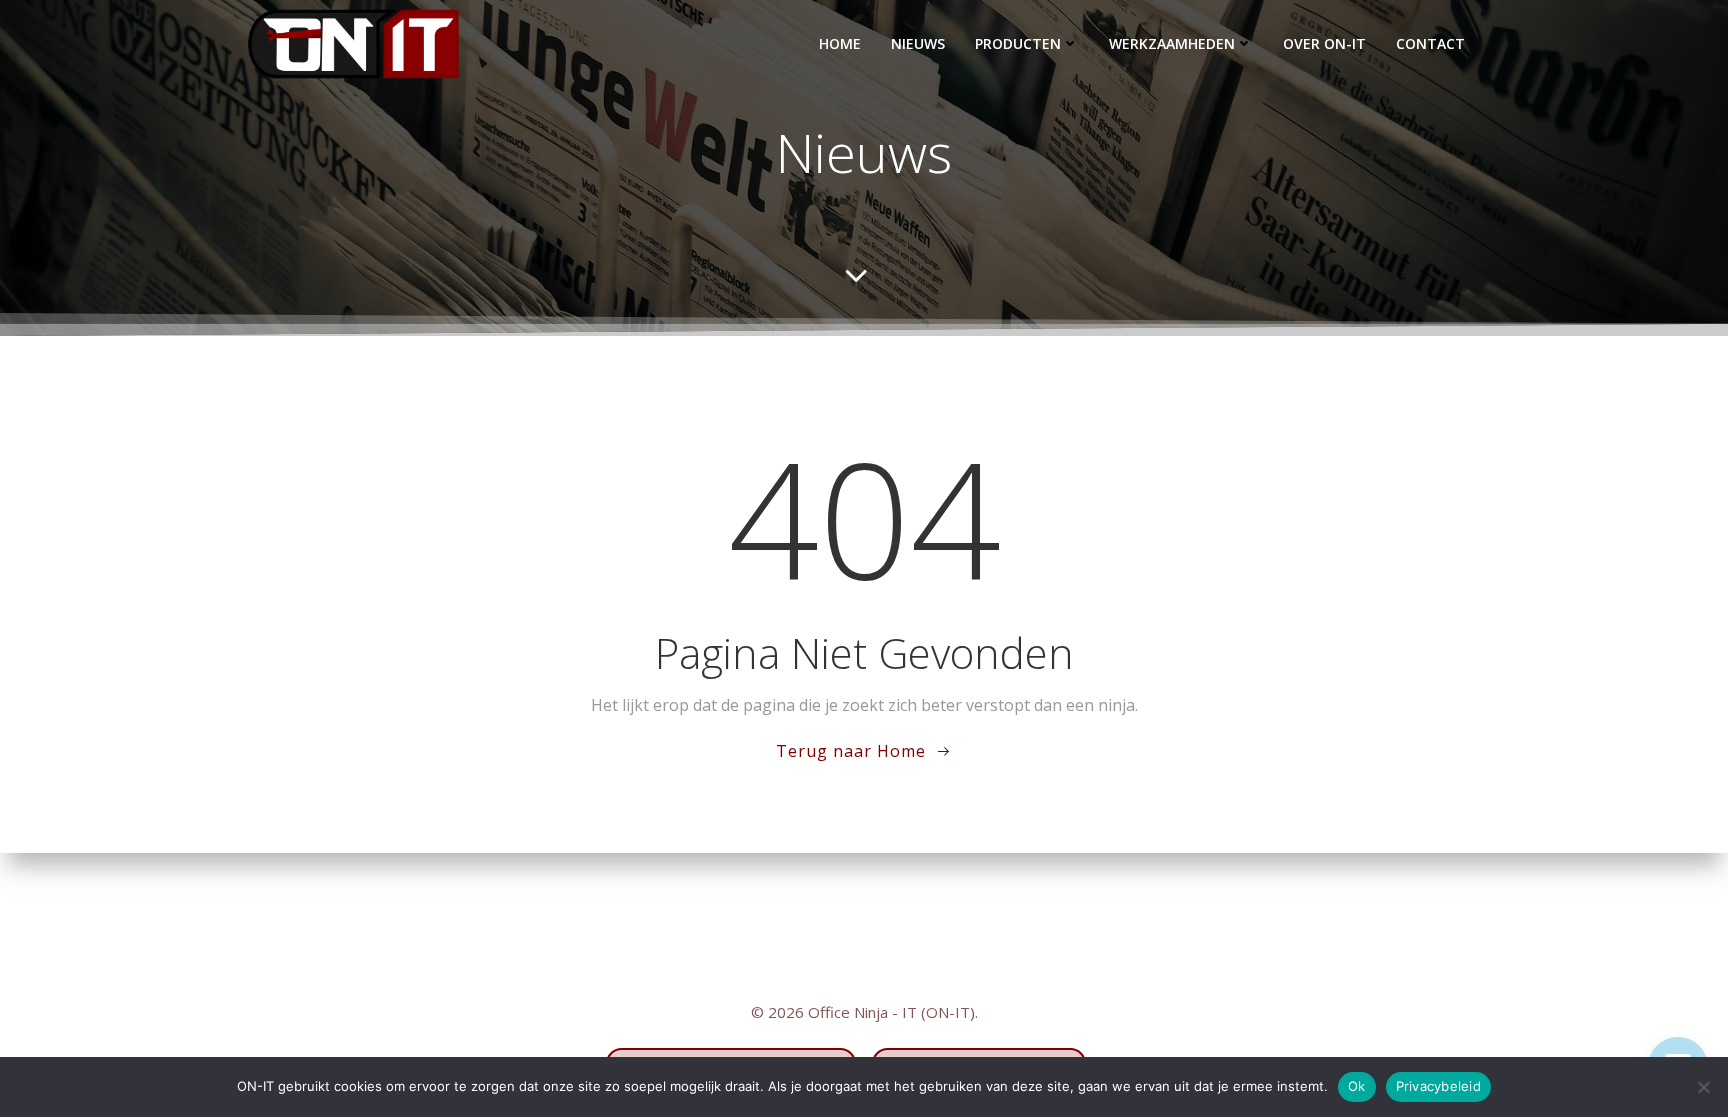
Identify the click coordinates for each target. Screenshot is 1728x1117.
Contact (1430, 43)
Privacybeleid (1438, 1086)
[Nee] (1703, 1087)
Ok (1357, 1086)
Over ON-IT (1324, 43)
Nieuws (918, 43)
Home (840, 43)
